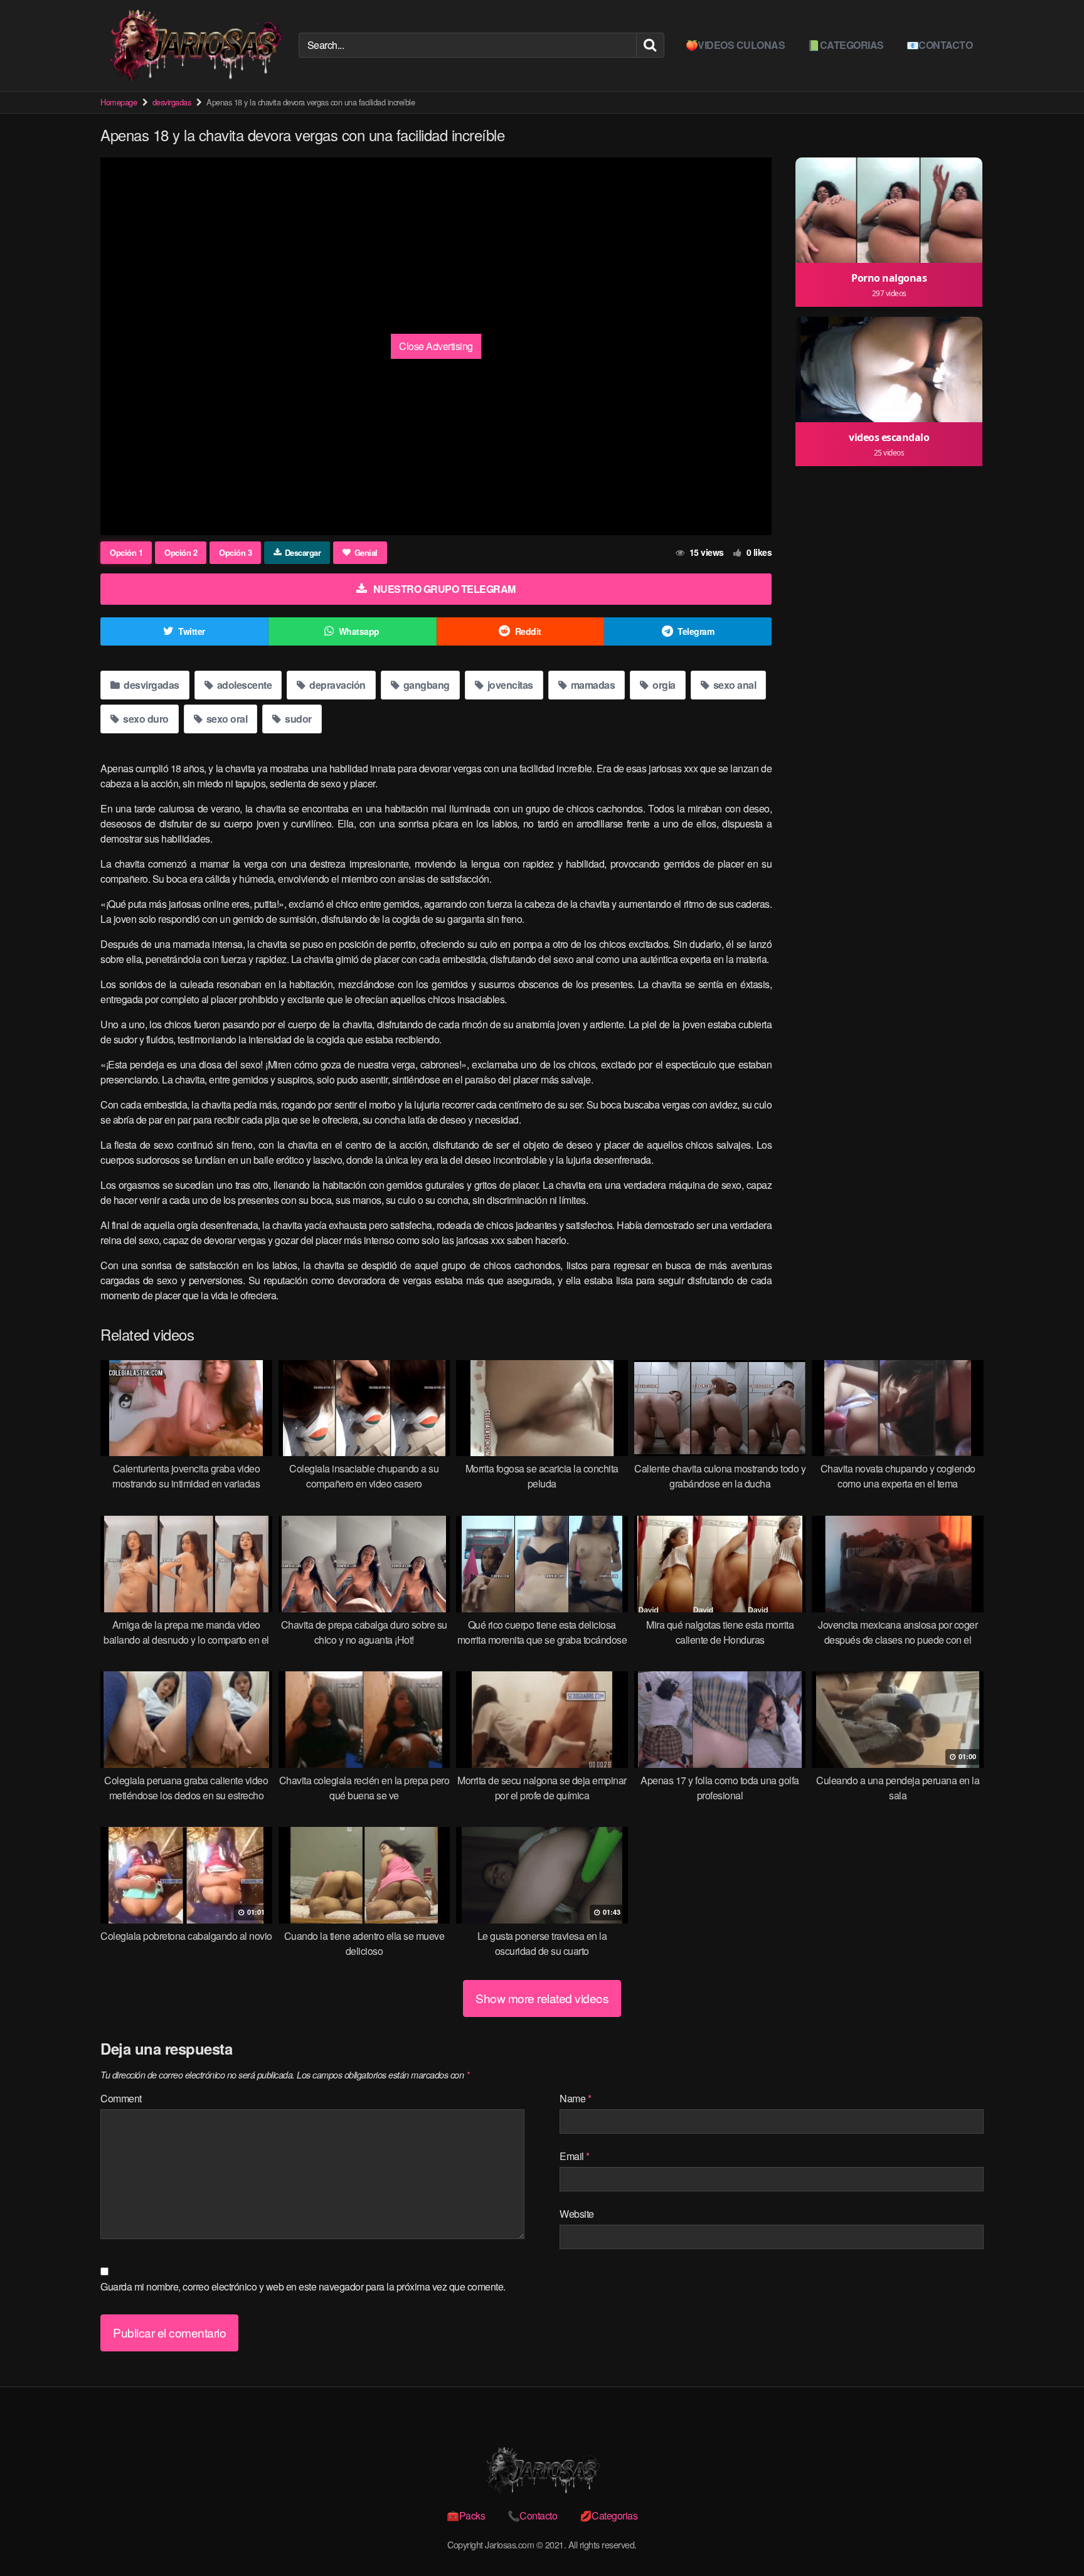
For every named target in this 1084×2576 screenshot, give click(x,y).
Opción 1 (126, 552)
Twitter (192, 631)
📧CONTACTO (940, 45)
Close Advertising (436, 346)
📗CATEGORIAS (846, 45)
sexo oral (226, 719)
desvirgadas (172, 102)
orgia (663, 685)
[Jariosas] (194, 45)
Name (575, 2098)
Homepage (119, 102)
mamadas (592, 685)
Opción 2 (181, 552)
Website (577, 2214)
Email (575, 2156)
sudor (297, 719)
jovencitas (509, 685)
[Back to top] (1049, 2536)
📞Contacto (533, 2515)
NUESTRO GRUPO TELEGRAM (444, 589)
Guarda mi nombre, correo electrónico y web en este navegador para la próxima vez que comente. (303, 2286)
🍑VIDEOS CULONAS (736, 45)
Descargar (303, 552)
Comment (121, 2098)
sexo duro (145, 719)
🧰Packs (466, 2515)
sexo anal (733, 685)
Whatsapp (359, 631)
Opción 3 (235, 552)
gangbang (425, 685)
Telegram (696, 631)
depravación (337, 685)
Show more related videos (542, 1998)
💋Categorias (609, 2515)
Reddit (528, 631)
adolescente (243, 685)
